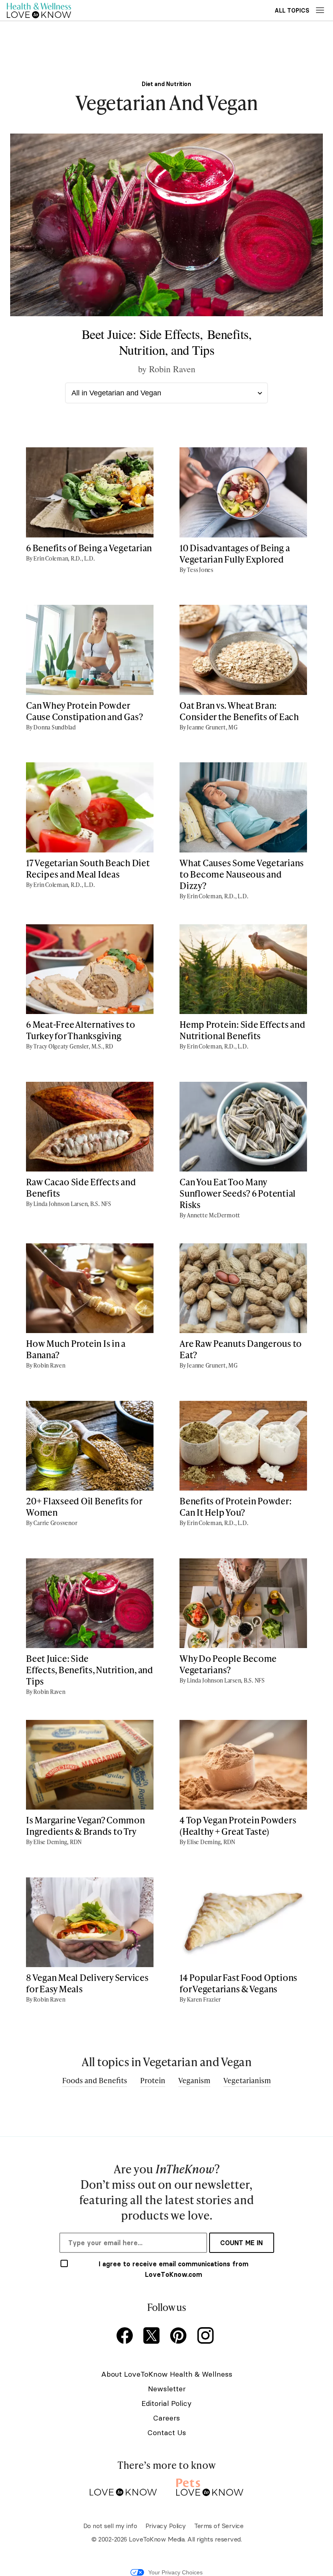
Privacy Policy (166, 2526)
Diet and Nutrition (166, 84)
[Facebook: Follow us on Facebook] (126, 2336)
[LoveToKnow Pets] (210, 2486)
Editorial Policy (166, 2403)
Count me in (241, 2243)
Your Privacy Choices (175, 2572)
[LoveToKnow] (123, 2486)
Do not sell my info (110, 2526)
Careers (166, 2418)
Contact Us (167, 2433)
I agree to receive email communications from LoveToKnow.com (174, 2269)
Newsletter (167, 2389)
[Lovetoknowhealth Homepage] (39, 10)
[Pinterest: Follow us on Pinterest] (180, 2336)
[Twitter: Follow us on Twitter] (153, 2336)
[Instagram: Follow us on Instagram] (207, 2336)
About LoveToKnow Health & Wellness (167, 2374)
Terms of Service (219, 2526)
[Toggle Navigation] (320, 10)
